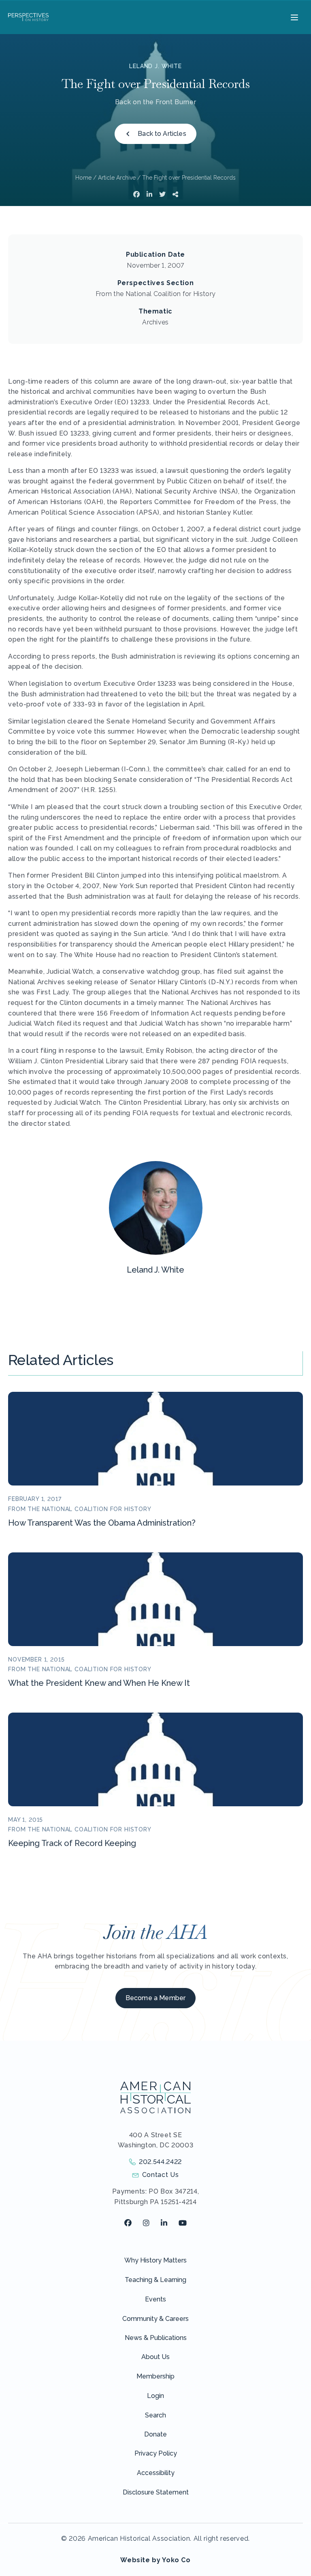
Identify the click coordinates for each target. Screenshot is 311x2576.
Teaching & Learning (155, 2280)
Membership (155, 2376)
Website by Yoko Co (155, 2560)
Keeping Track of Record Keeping (72, 1843)
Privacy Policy (156, 2453)
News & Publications (156, 2338)
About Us (155, 2357)
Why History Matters (155, 2260)
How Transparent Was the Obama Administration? (102, 1523)
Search (155, 2415)
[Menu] (293, 17)
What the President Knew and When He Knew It (99, 1683)
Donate (155, 2434)
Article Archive (117, 178)
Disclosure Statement (156, 2492)
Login (155, 2396)
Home (83, 178)
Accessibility (156, 2473)
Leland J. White (155, 66)
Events (155, 2299)
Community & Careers (155, 2319)
